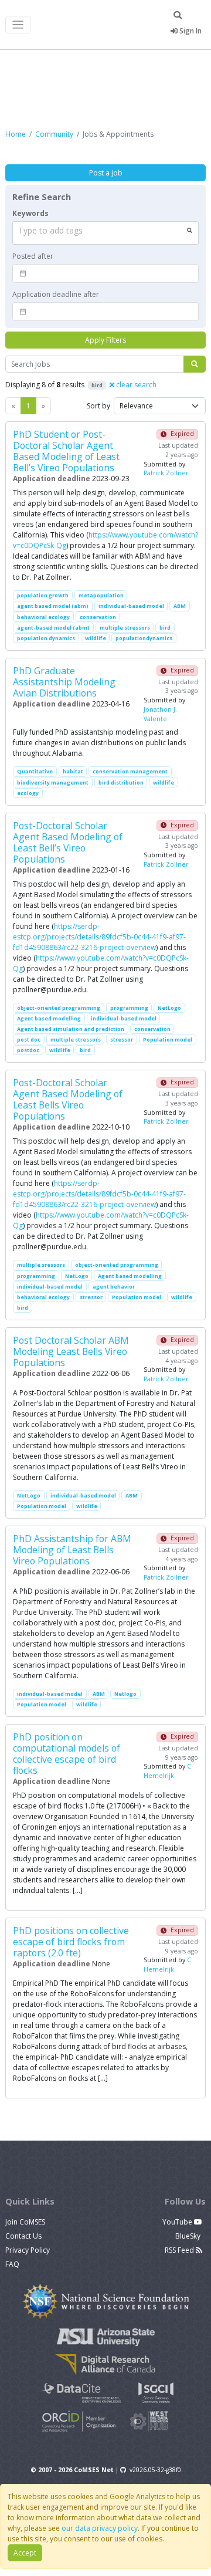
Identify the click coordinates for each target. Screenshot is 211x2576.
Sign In (190, 31)
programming (129, 1008)
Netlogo (125, 1694)
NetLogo (169, 1008)
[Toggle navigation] (18, 25)
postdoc (28, 1050)
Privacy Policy (28, 2250)
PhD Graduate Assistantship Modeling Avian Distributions (64, 682)
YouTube (178, 2222)
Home (16, 134)
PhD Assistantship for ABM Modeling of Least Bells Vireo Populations (72, 1550)
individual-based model (131, 606)
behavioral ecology (43, 617)
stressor (122, 1039)
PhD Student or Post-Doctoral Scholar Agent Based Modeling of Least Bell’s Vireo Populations (66, 451)
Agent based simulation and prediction (71, 1029)
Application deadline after (56, 294)
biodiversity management (53, 782)
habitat (73, 771)
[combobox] (105, 233)
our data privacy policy (100, 2528)
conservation (98, 617)
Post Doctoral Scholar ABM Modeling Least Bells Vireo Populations (71, 1351)
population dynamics (46, 638)
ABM (180, 606)
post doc (29, 1039)
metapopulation (101, 595)
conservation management (130, 771)
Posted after (33, 256)
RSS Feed (180, 2250)
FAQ (12, 2264)
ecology (28, 793)
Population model (168, 1039)
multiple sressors (41, 1265)
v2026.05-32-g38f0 (155, 2470)
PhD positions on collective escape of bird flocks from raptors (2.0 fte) (71, 1942)
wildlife (96, 638)
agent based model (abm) (53, 606)
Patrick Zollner (166, 473)
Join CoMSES (25, 2222)
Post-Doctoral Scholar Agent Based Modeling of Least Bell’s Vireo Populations (68, 842)
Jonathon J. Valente (160, 714)
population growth (43, 595)
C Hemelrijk (167, 1771)
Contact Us (23, 2236)
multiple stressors (125, 628)
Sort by (98, 406)
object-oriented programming (59, 1008)
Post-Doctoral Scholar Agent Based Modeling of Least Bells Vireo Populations (68, 1099)
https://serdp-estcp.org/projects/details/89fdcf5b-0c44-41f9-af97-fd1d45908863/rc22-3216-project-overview (99, 937)
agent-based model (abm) (53, 628)
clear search (135, 385)
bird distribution (121, 782)
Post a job (106, 173)
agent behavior (114, 1287)
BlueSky (189, 2236)
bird (165, 628)
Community (54, 134)
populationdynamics (144, 638)
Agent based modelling (49, 1018)
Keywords (30, 213)
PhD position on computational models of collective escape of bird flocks (67, 1754)
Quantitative (35, 771)
